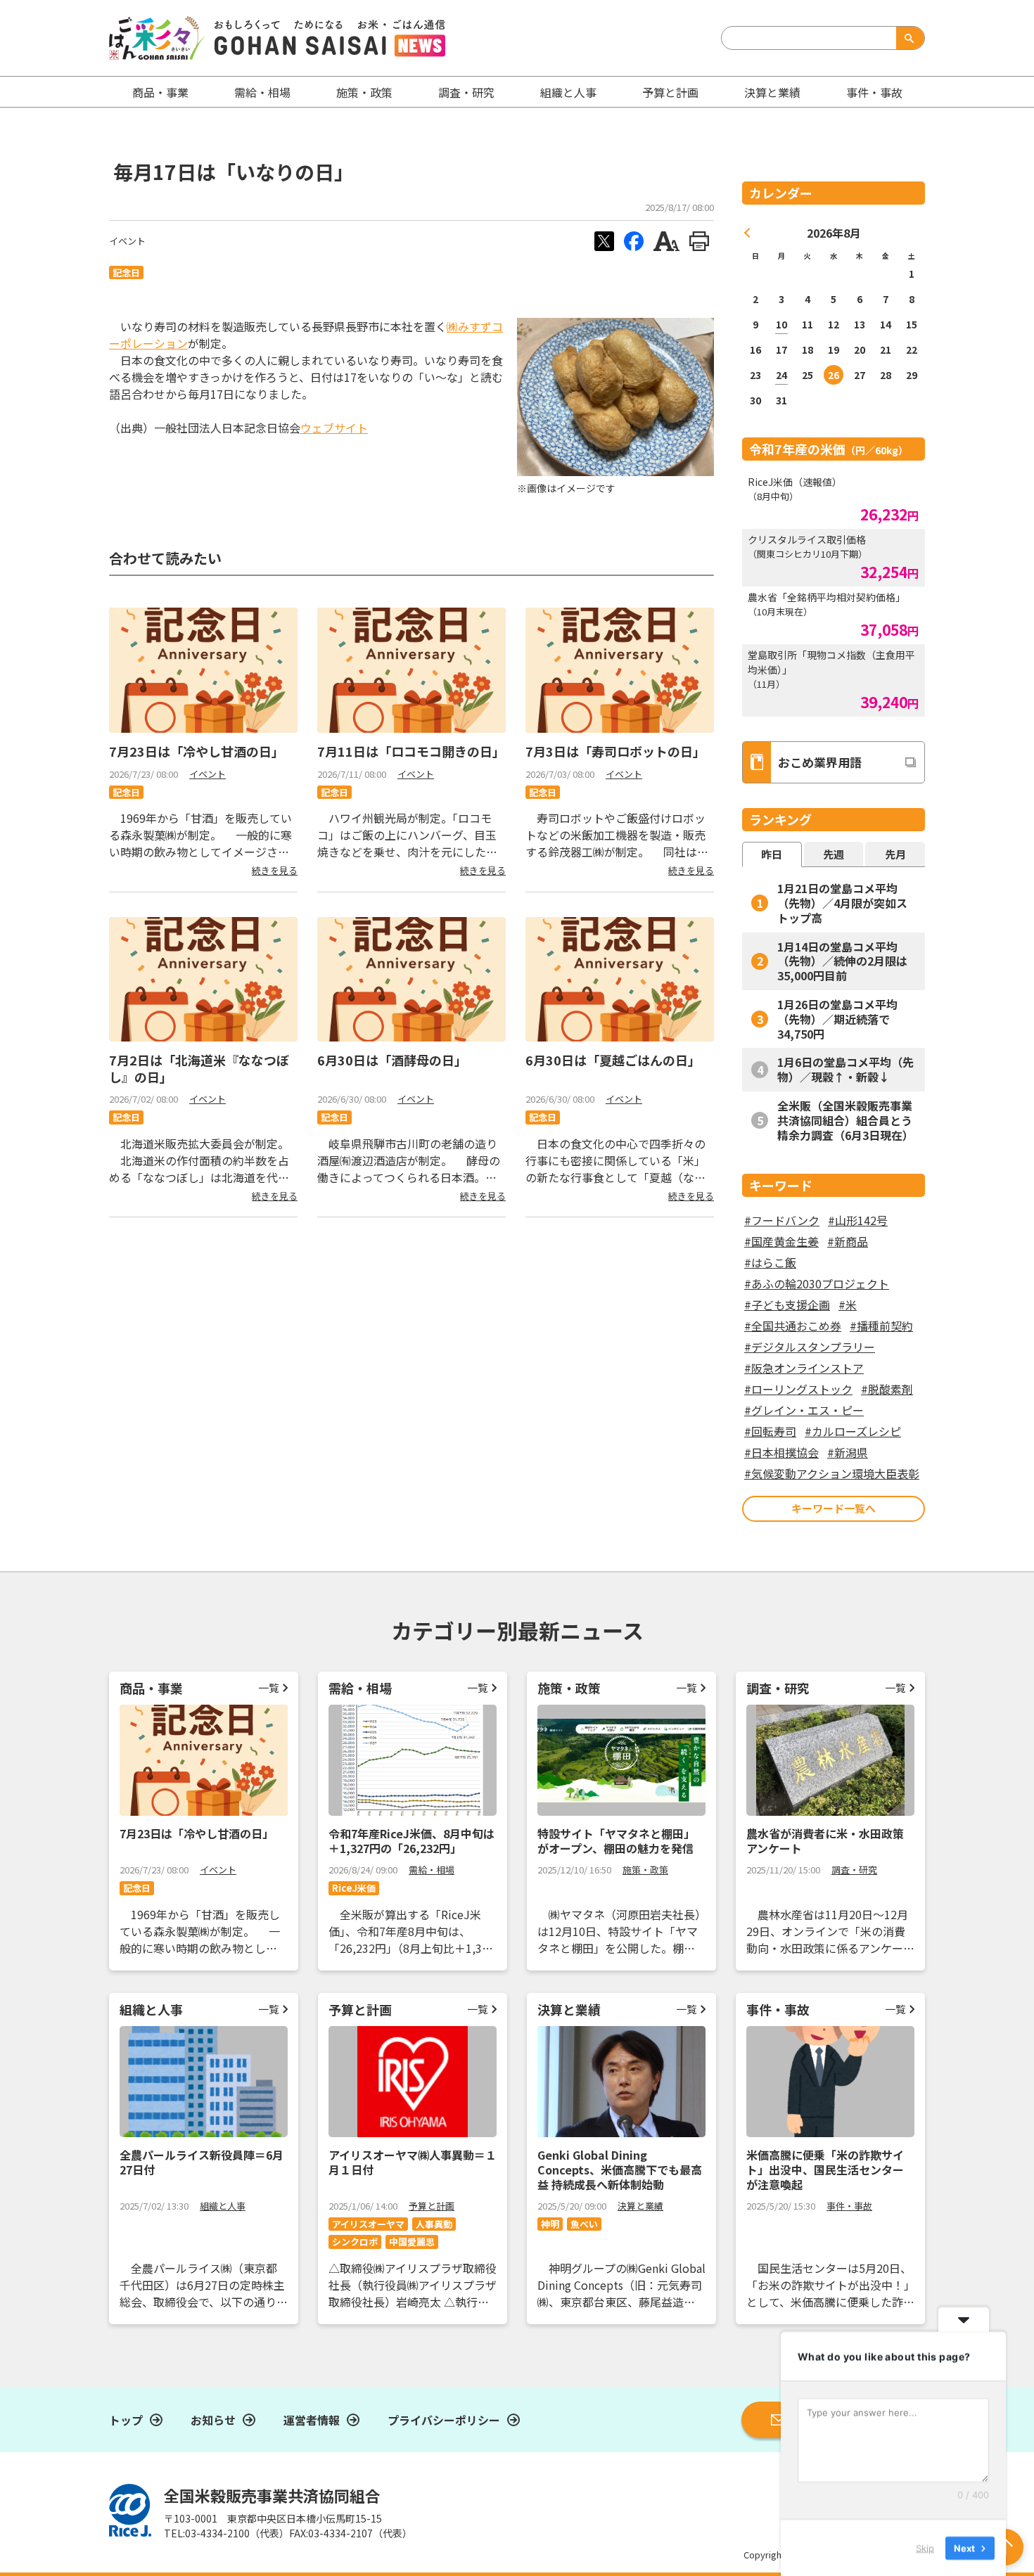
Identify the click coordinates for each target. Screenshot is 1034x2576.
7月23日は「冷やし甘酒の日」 (197, 751)
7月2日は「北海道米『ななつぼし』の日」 (199, 1068)
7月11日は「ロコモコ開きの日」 (411, 751)
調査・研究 (466, 92)
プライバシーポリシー (444, 2420)
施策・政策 (364, 92)
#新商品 (848, 1241)
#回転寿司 (770, 1431)
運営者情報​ (312, 2420)
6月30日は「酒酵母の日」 (392, 1060)
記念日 (126, 273)
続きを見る (275, 870)
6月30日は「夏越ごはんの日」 (613, 1060)
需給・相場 (262, 92)
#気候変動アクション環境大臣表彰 (832, 1473)
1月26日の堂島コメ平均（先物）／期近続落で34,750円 (837, 1019)
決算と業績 (772, 92)
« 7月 (748, 233)
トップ (126, 2420)
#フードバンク (782, 1220)
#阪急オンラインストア (804, 1368)
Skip (925, 2547)
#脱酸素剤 (887, 1389)
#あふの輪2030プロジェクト (817, 1283)
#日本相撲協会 (781, 1452)
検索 (907, 38)
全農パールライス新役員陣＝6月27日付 (202, 2162)
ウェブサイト (334, 428)
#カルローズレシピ (853, 1431)
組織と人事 (568, 92)
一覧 (269, 1687)
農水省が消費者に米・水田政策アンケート (825, 1841)
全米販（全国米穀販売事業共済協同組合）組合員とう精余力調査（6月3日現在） (845, 1120)
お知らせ (213, 2420)
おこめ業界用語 (820, 762)
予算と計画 (670, 92)
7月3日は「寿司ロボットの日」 (615, 751)
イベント (127, 241)
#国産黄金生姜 (781, 1241)
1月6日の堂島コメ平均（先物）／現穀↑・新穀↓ (845, 1069)
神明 (550, 2224)
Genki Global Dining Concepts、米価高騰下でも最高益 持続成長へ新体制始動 (620, 2170)
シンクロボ (355, 2242)
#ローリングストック (798, 1389)
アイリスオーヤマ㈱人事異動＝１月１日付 (413, 2162)
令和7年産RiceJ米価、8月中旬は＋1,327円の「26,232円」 (411, 1841)
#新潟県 (848, 1452)
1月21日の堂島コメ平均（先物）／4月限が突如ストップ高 (842, 903)
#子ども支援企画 (787, 1305)
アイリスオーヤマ (368, 2224)
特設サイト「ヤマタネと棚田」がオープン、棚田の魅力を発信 (616, 1841)
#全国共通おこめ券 (793, 1326)
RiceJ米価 (354, 1888)
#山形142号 (858, 1220)
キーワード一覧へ (834, 1508)
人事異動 (434, 2224)
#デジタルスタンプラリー (810, 1347)
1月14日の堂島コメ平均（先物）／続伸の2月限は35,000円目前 (842, 961)
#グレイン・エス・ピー (804, 1410)
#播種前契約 (881, 1326)
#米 (848, 1305)
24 (781, 375)
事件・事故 (849, 2206)
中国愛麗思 (412, 2242)
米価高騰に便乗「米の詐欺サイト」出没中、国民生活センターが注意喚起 (825, 2170)
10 (781, 324)
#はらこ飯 (770, 1262)
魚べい (584, 2224)
